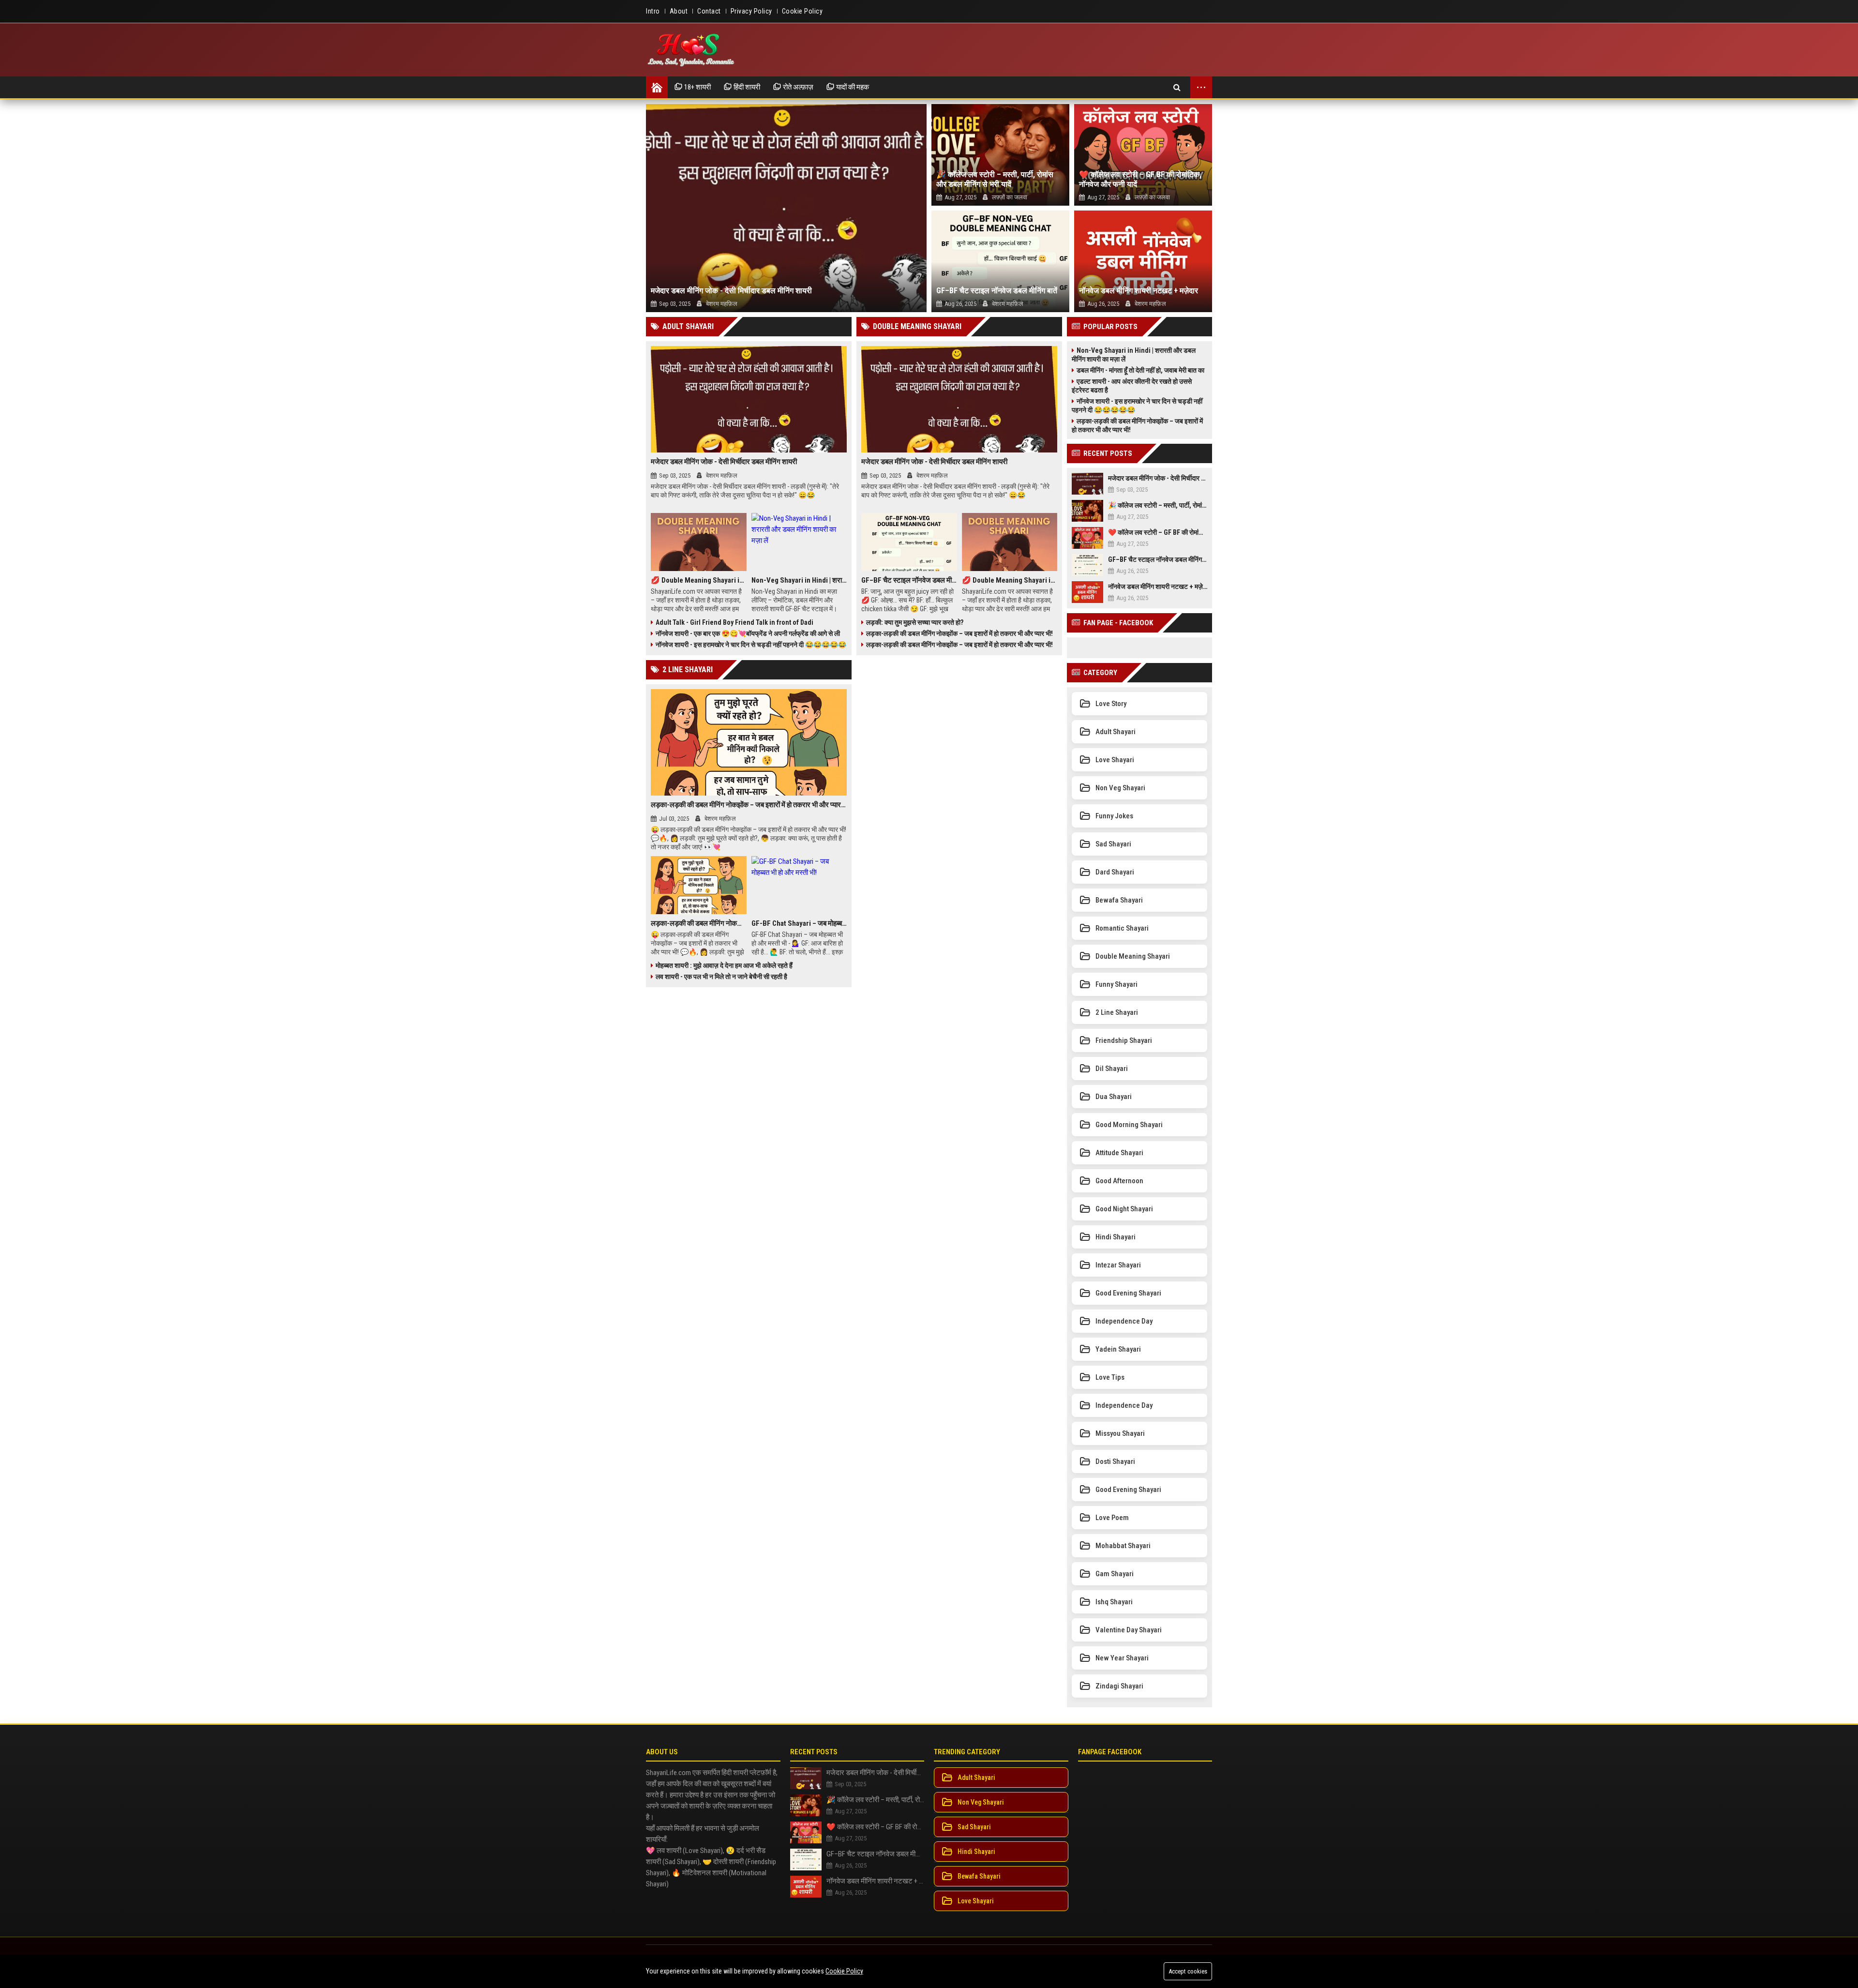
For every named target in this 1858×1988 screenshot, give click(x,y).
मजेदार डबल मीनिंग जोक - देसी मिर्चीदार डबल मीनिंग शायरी (731, 291)
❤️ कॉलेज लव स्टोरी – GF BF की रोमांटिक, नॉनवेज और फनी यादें (1140, 179)
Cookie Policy (844, 1971)
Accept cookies (1188, 1971)
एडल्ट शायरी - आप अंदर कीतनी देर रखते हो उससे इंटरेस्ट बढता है (1132, 386)
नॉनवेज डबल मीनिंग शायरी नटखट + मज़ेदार (1139, 291)
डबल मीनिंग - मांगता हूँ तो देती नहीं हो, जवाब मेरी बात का (1140, 370)
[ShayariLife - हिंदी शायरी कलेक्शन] (692, 50)
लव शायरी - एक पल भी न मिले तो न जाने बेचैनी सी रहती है (721, 977)
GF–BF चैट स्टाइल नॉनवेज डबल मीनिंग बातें (997, 291)
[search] (1177, 87)
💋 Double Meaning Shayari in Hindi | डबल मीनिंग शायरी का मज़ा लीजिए (699, 580)
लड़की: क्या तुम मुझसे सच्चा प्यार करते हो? (915, 622)
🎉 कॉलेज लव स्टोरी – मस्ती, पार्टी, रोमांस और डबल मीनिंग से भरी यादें (995, 179)
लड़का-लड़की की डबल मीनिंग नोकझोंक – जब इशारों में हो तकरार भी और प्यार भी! (959, 633)
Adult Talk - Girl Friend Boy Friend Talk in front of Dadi (734, 622)
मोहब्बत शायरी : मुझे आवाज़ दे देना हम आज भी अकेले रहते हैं (724, 965)
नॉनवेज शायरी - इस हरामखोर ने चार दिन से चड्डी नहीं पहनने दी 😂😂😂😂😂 (751, 645)
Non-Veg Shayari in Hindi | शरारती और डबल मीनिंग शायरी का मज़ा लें (799, 580)
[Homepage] (657, 87)
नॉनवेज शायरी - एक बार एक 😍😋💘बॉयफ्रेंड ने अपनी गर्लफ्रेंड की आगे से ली (748, 633)
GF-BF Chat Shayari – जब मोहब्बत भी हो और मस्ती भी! (799, 923)
